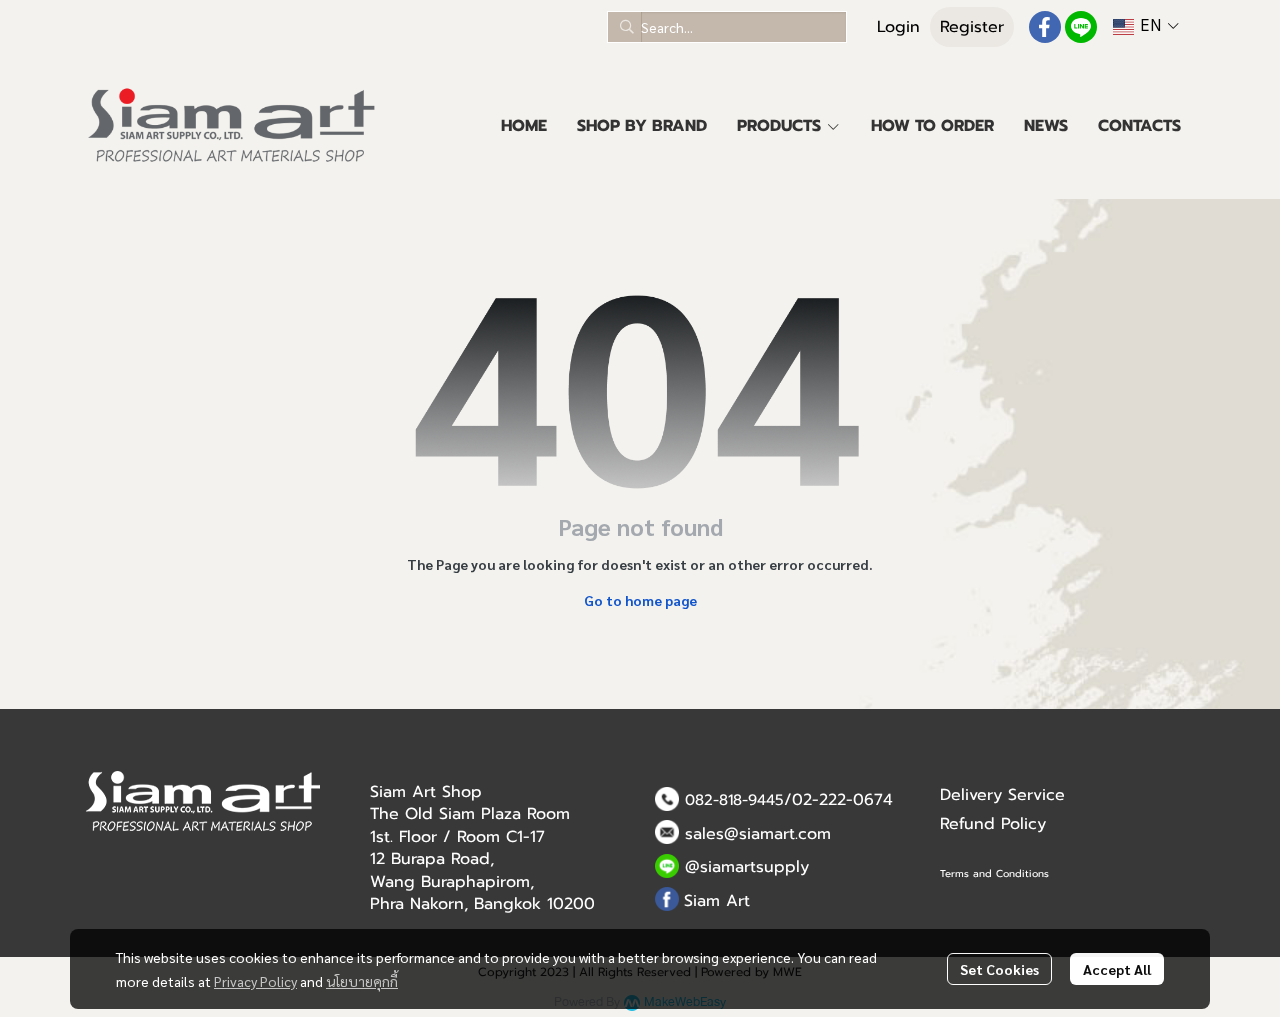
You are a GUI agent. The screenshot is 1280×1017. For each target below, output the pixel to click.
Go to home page (640, 600)
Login (898, 27)
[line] (1081, 27)
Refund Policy (993, 824)
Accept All (1117, 969)
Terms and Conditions (994, 873)
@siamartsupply (747, 867)
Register (972, 27)
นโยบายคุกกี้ (362, 981)
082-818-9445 (734, 800)
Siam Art (717, 901)
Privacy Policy (255, 981)
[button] (727, 27)
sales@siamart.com (758, 834)
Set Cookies (999, 969)
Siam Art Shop (426, 792)
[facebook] (1045, 27)
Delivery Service (1002, 795)
